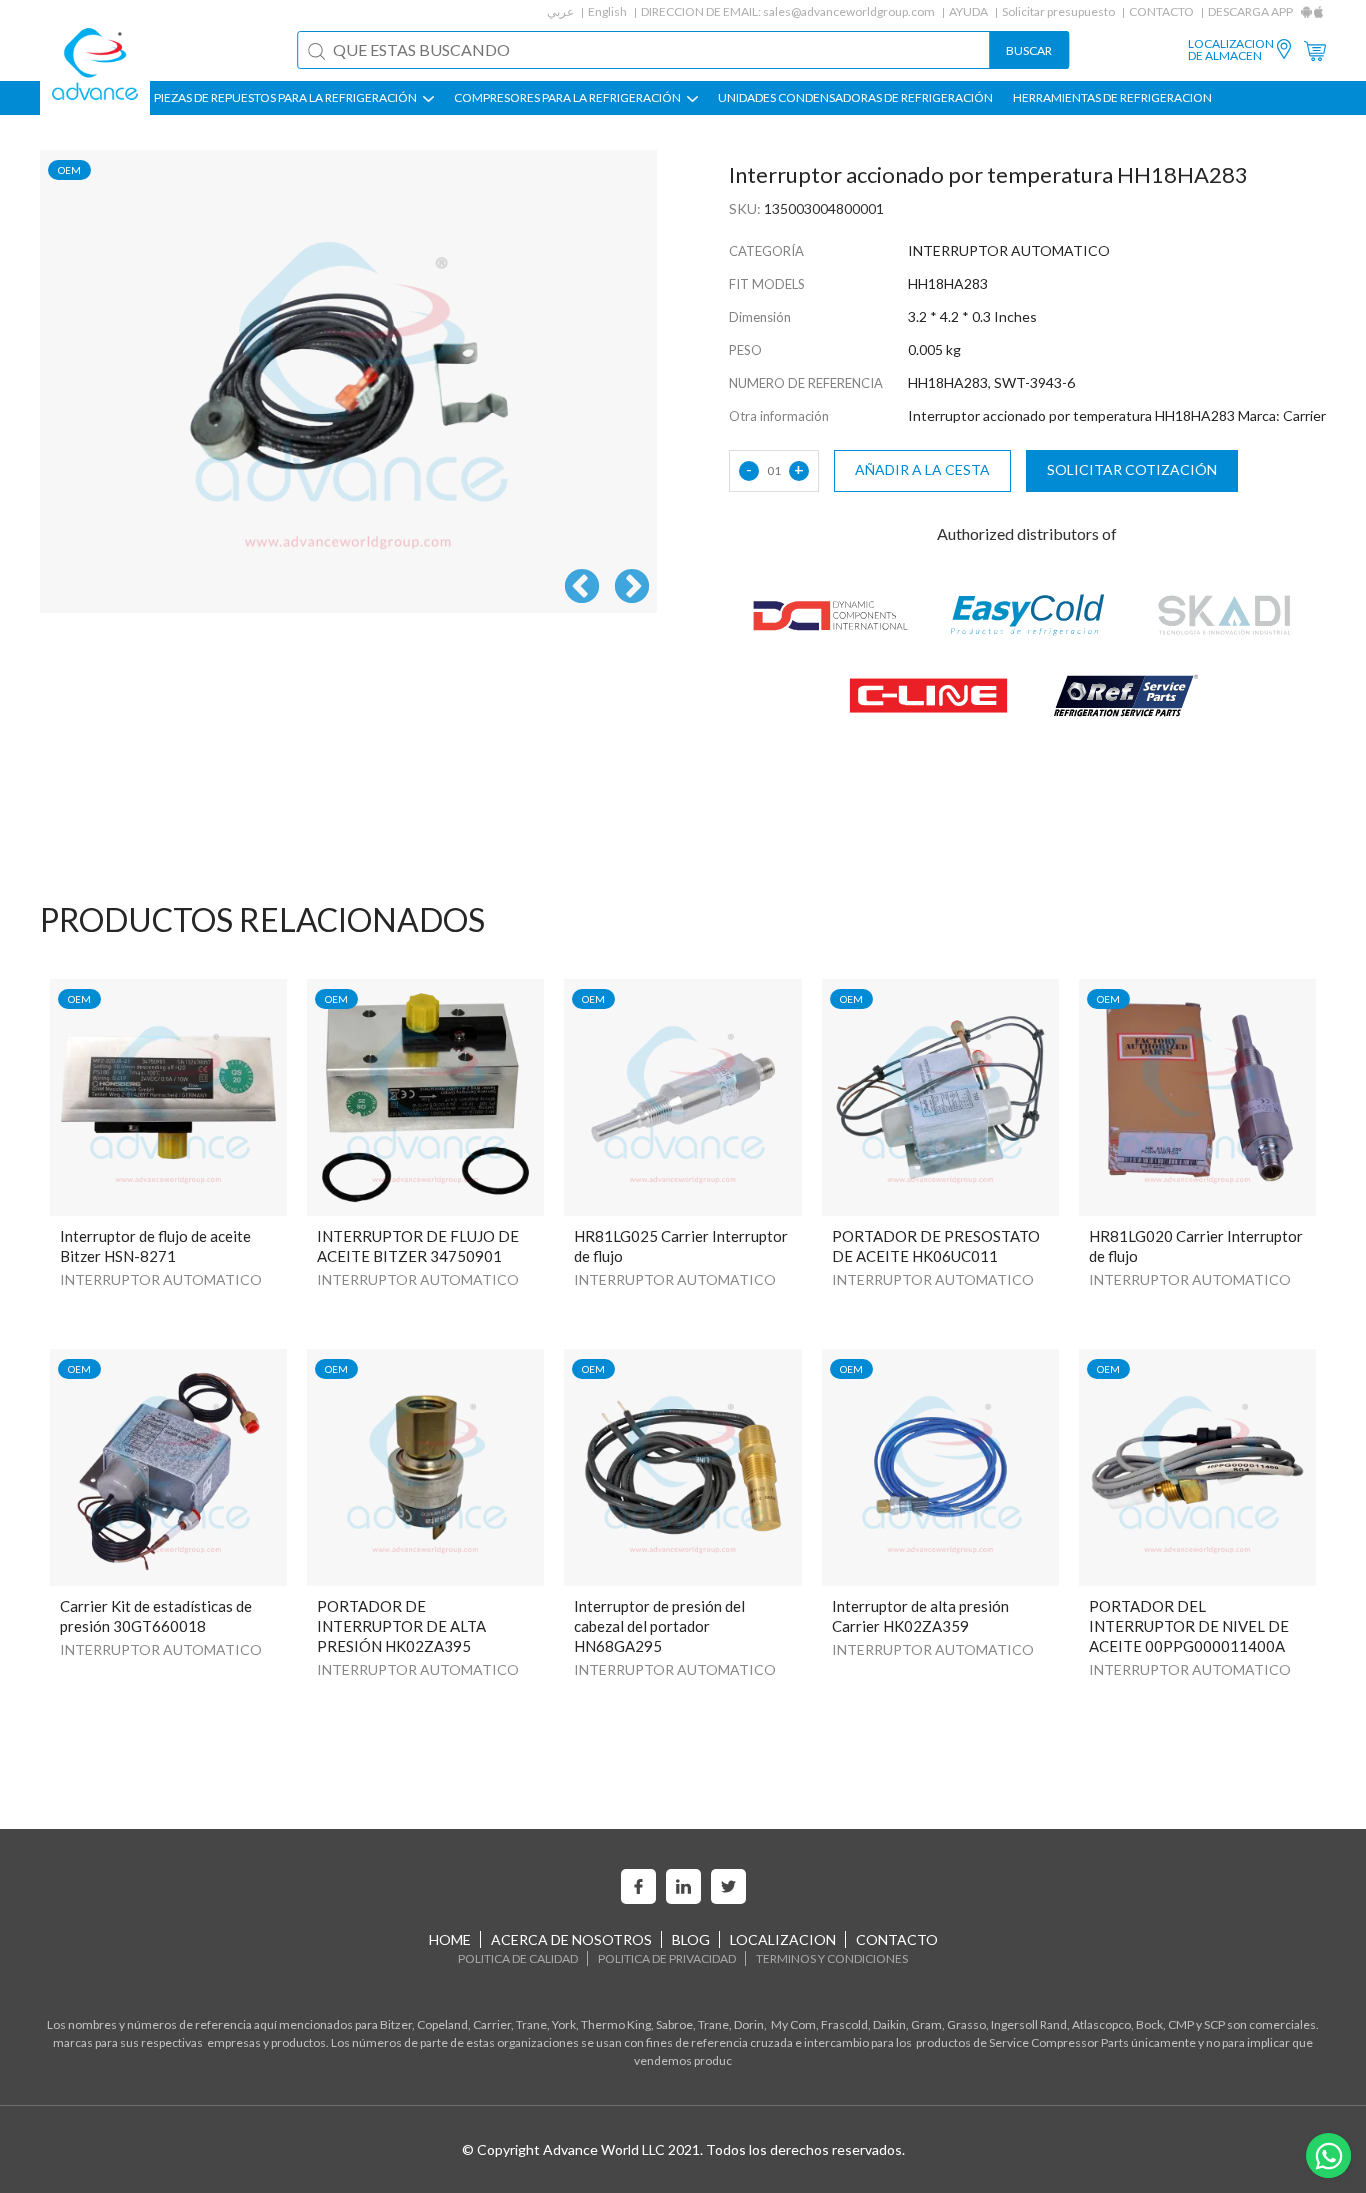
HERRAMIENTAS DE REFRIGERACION (1112, 98)
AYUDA (968, 11)
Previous (582, 588)
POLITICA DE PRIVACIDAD (667, 1958)
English (607, 11)
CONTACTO (1161, 11)
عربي (560, 11)
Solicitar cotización (1132, 469)
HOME (450, 1939)
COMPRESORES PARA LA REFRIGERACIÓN (568, 98)
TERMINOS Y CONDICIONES (832, 1958)
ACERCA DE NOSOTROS (571, 1939)
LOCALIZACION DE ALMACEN (1231, 50)
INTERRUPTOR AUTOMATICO (161, 1279)
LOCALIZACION (783, 1939)
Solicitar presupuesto (1058, 11)
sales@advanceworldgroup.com (849, 11)
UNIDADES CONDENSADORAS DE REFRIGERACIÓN (855, 98)
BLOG (691, 1939)
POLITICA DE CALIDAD (518, 1958)
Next (632, 588)
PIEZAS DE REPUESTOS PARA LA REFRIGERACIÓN (286, 98)
